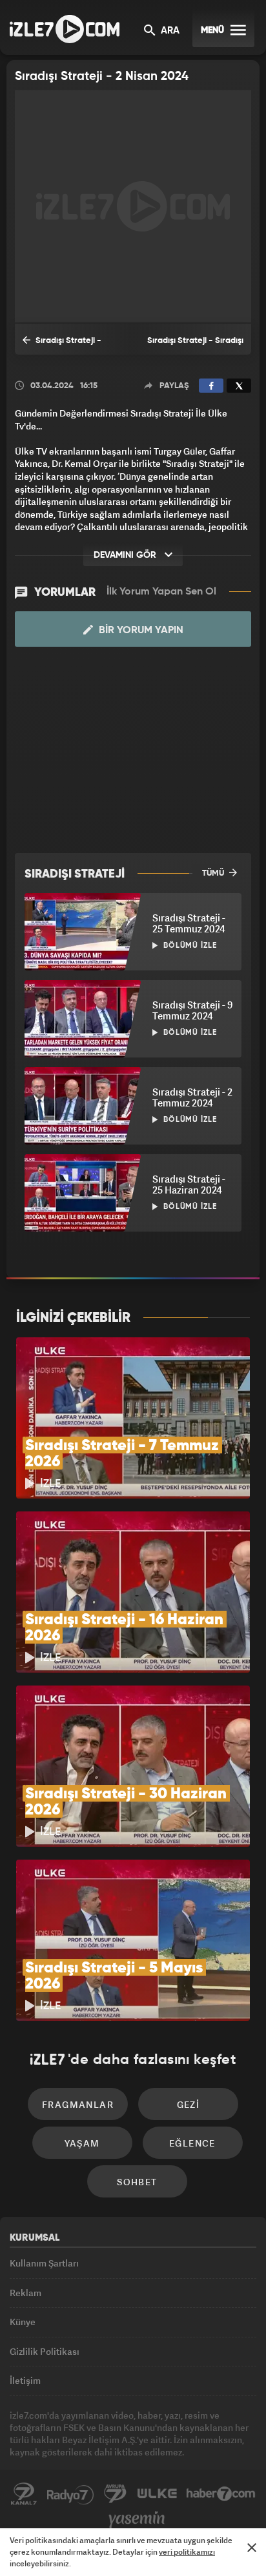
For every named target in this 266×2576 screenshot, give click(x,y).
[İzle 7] (65, 29)
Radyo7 (70, 2494)
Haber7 (221, 2494)
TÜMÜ (214, 873)
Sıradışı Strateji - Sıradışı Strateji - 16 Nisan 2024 (195, 346)
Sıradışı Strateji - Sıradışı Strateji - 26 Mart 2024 (71, 346)
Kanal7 (24, 2494)
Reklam (26, 2293)
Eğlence (192, 2143)
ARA (169, 31)
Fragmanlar (78, 2104)
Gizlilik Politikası (45, 2351)
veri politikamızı (187, 2552)
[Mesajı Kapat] (252, 2548)
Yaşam (82, 2143)
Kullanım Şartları (44, 2263)
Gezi (189, 2104)
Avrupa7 (116, 2494)
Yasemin (137, 2520)
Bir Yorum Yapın (140, 631)
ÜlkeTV (157, 2494)
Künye (23, 2322)
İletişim (25, 2380)
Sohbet (137, 2182)
